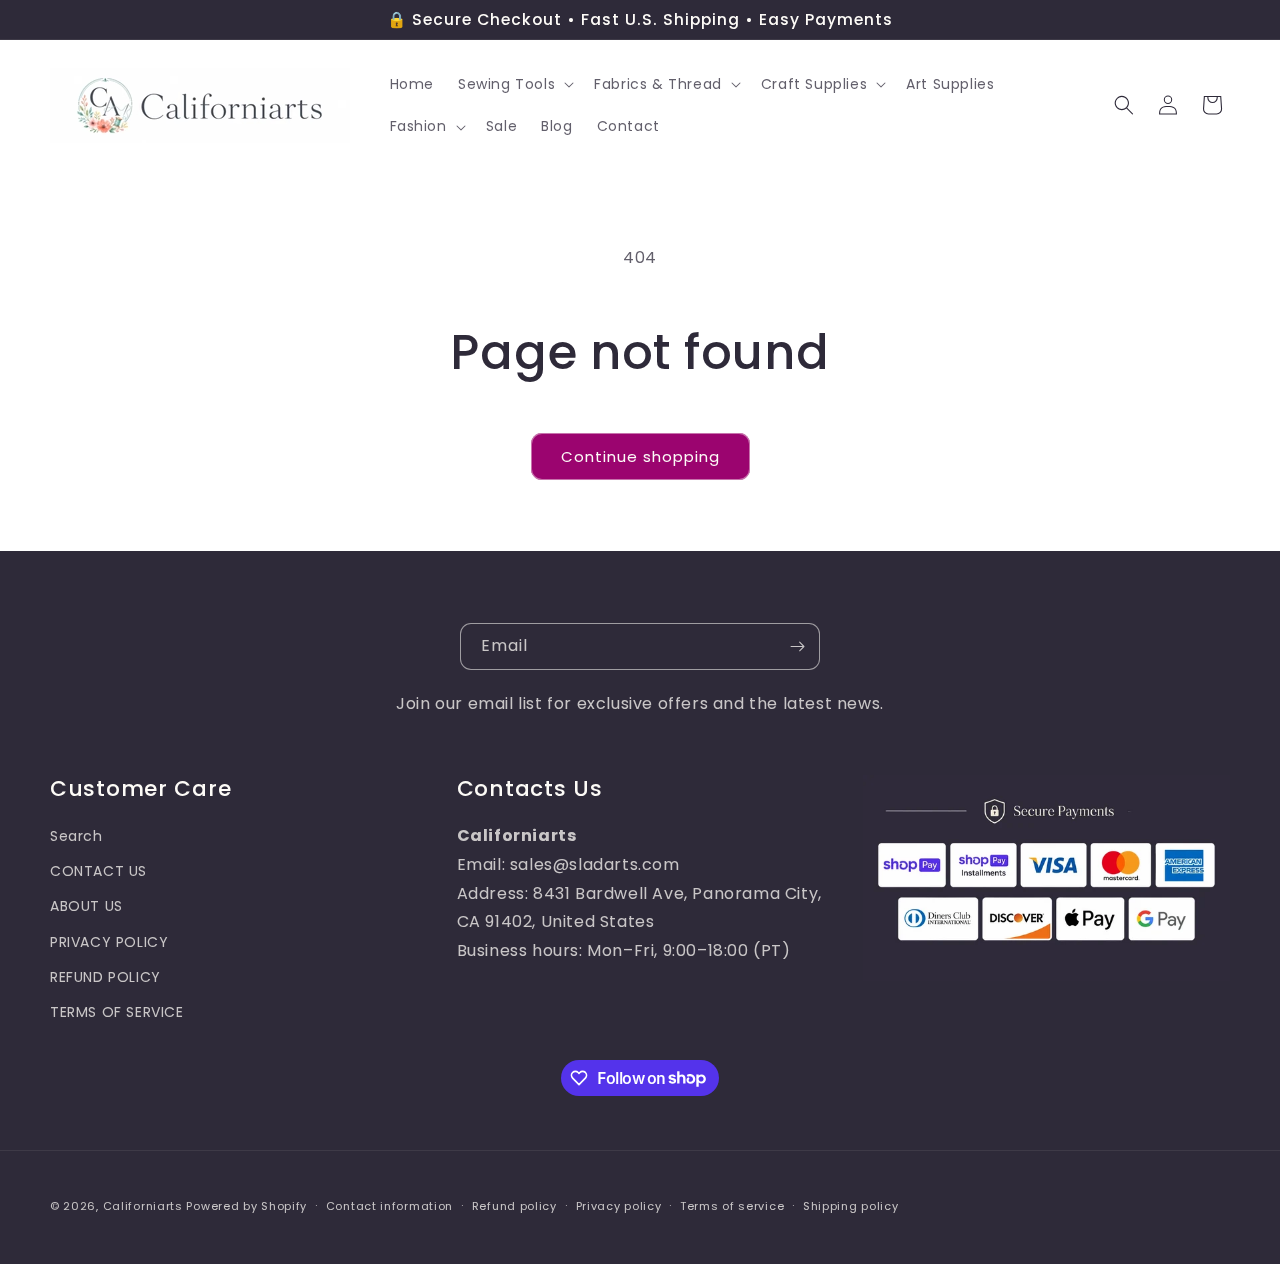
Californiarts (143, 1206)
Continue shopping (640, 456)
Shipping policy (851, 1205)
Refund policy (514, 1205)
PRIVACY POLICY (109, 941)
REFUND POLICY (105, 976)
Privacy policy (619, 1205)
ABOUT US (86, 906)
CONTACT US (98, 871)
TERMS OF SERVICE (117, 1011)
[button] (514, 84)
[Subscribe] (797, 646)
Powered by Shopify (246, 1206)
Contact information (389, 1205)
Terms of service (732, 1205)
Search (76, 835)
